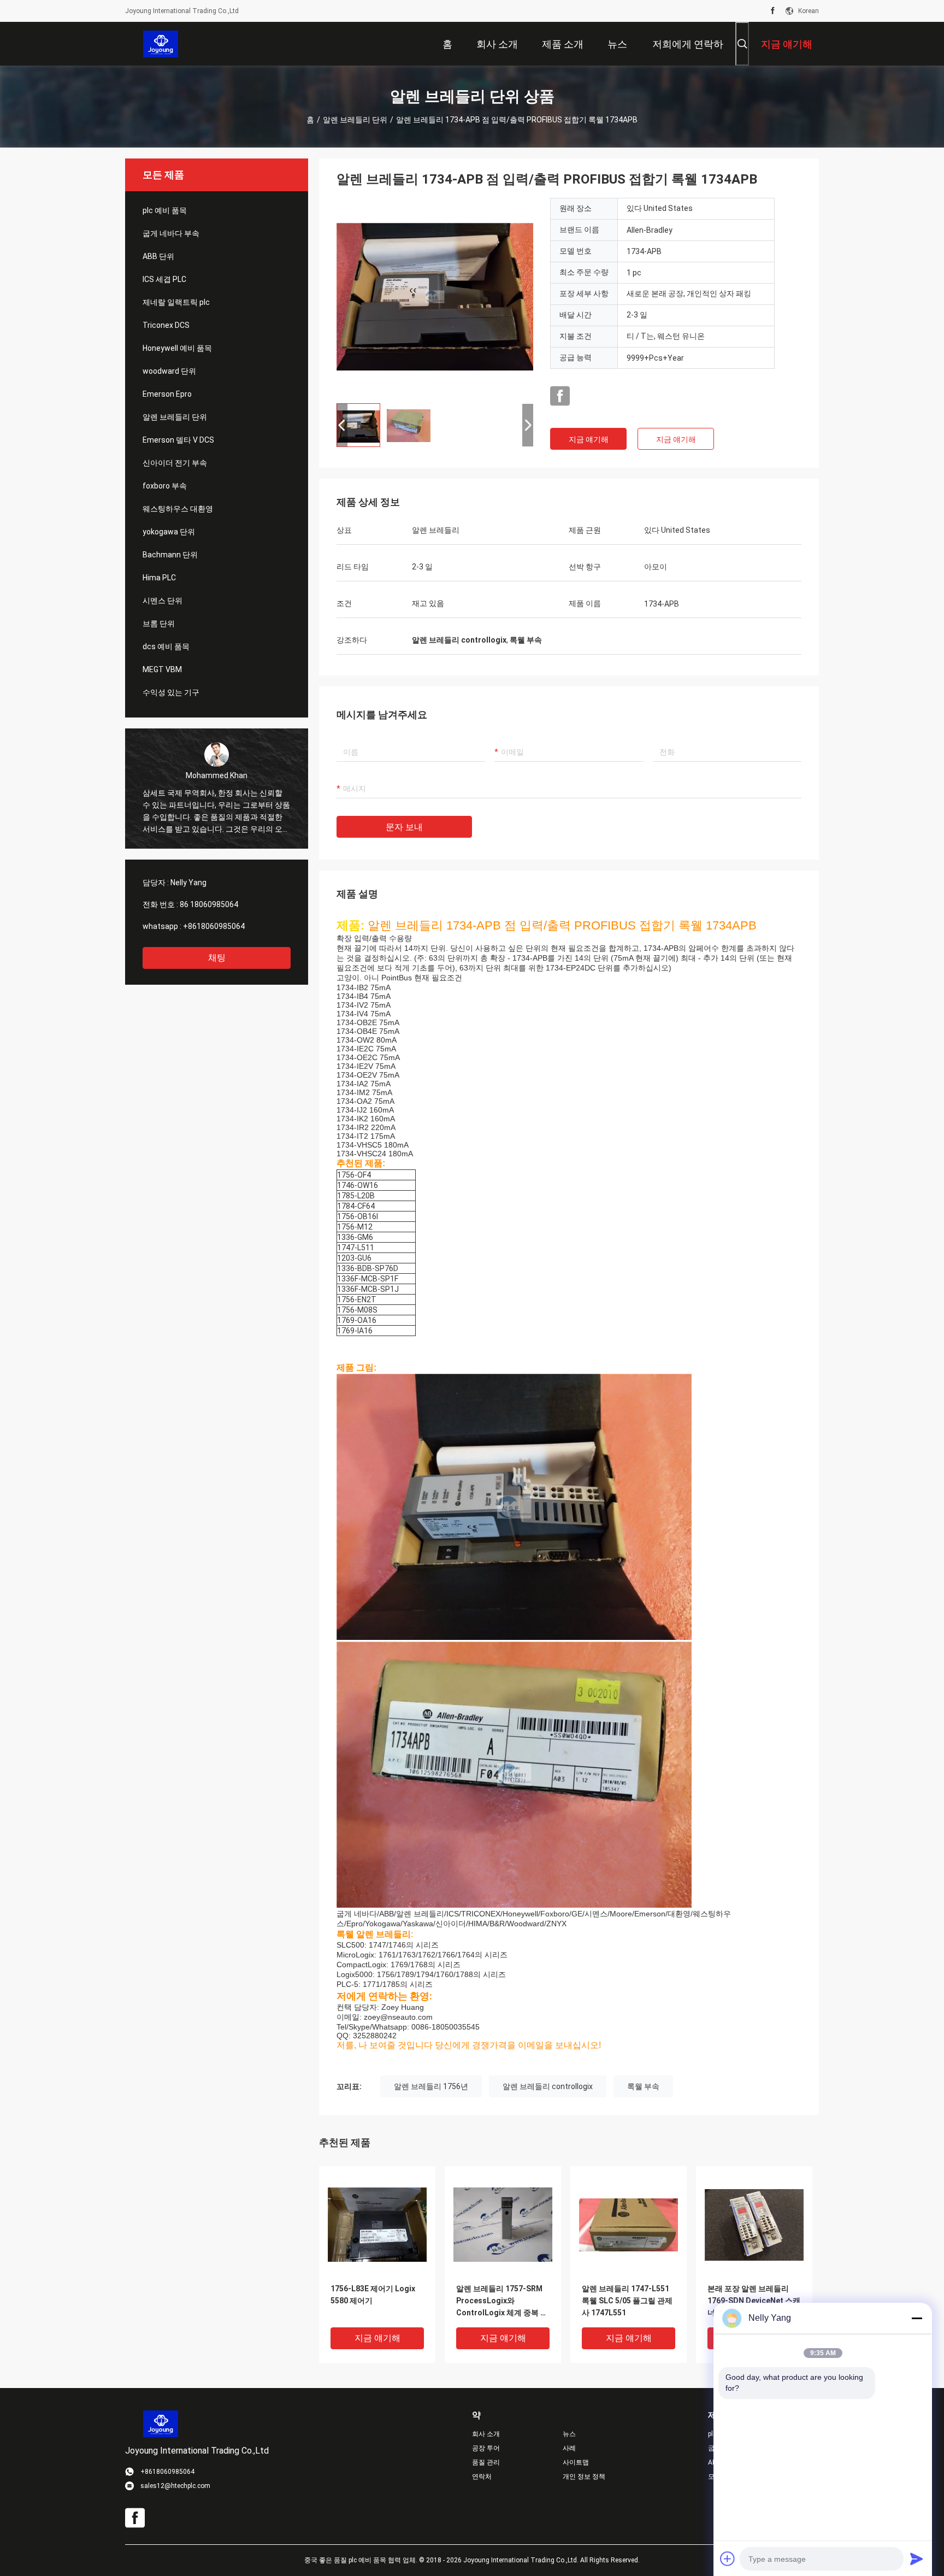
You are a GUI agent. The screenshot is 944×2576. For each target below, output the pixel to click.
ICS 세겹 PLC (164, 279)
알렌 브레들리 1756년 (431, 2086)
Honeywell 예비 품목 (177, 348)
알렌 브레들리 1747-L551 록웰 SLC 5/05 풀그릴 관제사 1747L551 (627, 2301)
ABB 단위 (158, 256)
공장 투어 (486, 2448)
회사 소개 (486, 2434)
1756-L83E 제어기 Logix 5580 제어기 (373, 2295)
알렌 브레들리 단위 (355, 120)
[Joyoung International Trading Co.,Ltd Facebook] (773, 11)
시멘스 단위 (163, 601)
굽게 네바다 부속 (171, 233)
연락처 (482, 2477)
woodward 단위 (169, 371)
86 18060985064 (209, 904)
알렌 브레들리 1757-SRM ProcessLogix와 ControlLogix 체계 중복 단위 (502, 2301)
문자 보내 (404, 827)
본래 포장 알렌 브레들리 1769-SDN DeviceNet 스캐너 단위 (754, 2301)
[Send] (917, 2559)
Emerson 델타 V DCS (178, 440)
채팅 (217, 958)
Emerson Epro (167, 394)
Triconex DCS (166, 325)
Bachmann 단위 (170, 555)
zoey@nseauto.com (398, 2017)
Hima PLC (159, 578)
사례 (569, 2448)
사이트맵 (576, 2462)
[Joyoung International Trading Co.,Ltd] (161, 44)
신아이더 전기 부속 (175, 463)
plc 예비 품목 (165, 210)
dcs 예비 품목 (166, 646)
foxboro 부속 (165, 486)
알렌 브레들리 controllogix (548, 2086)
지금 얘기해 (589, 439)
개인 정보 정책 (584, 2477)
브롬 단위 (159, 624)
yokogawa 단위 (169, 532)
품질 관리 (486, 2462)
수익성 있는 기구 (171, 692)
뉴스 (569, 2434)
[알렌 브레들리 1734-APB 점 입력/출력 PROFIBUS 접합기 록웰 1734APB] (435, 296)
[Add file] (728, 2559)
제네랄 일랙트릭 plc (176, 302)
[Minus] (917, 2318)
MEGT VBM (162, 669)
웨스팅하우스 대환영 (178, 509)
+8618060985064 (214, 926)
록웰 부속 (643, 2086)
